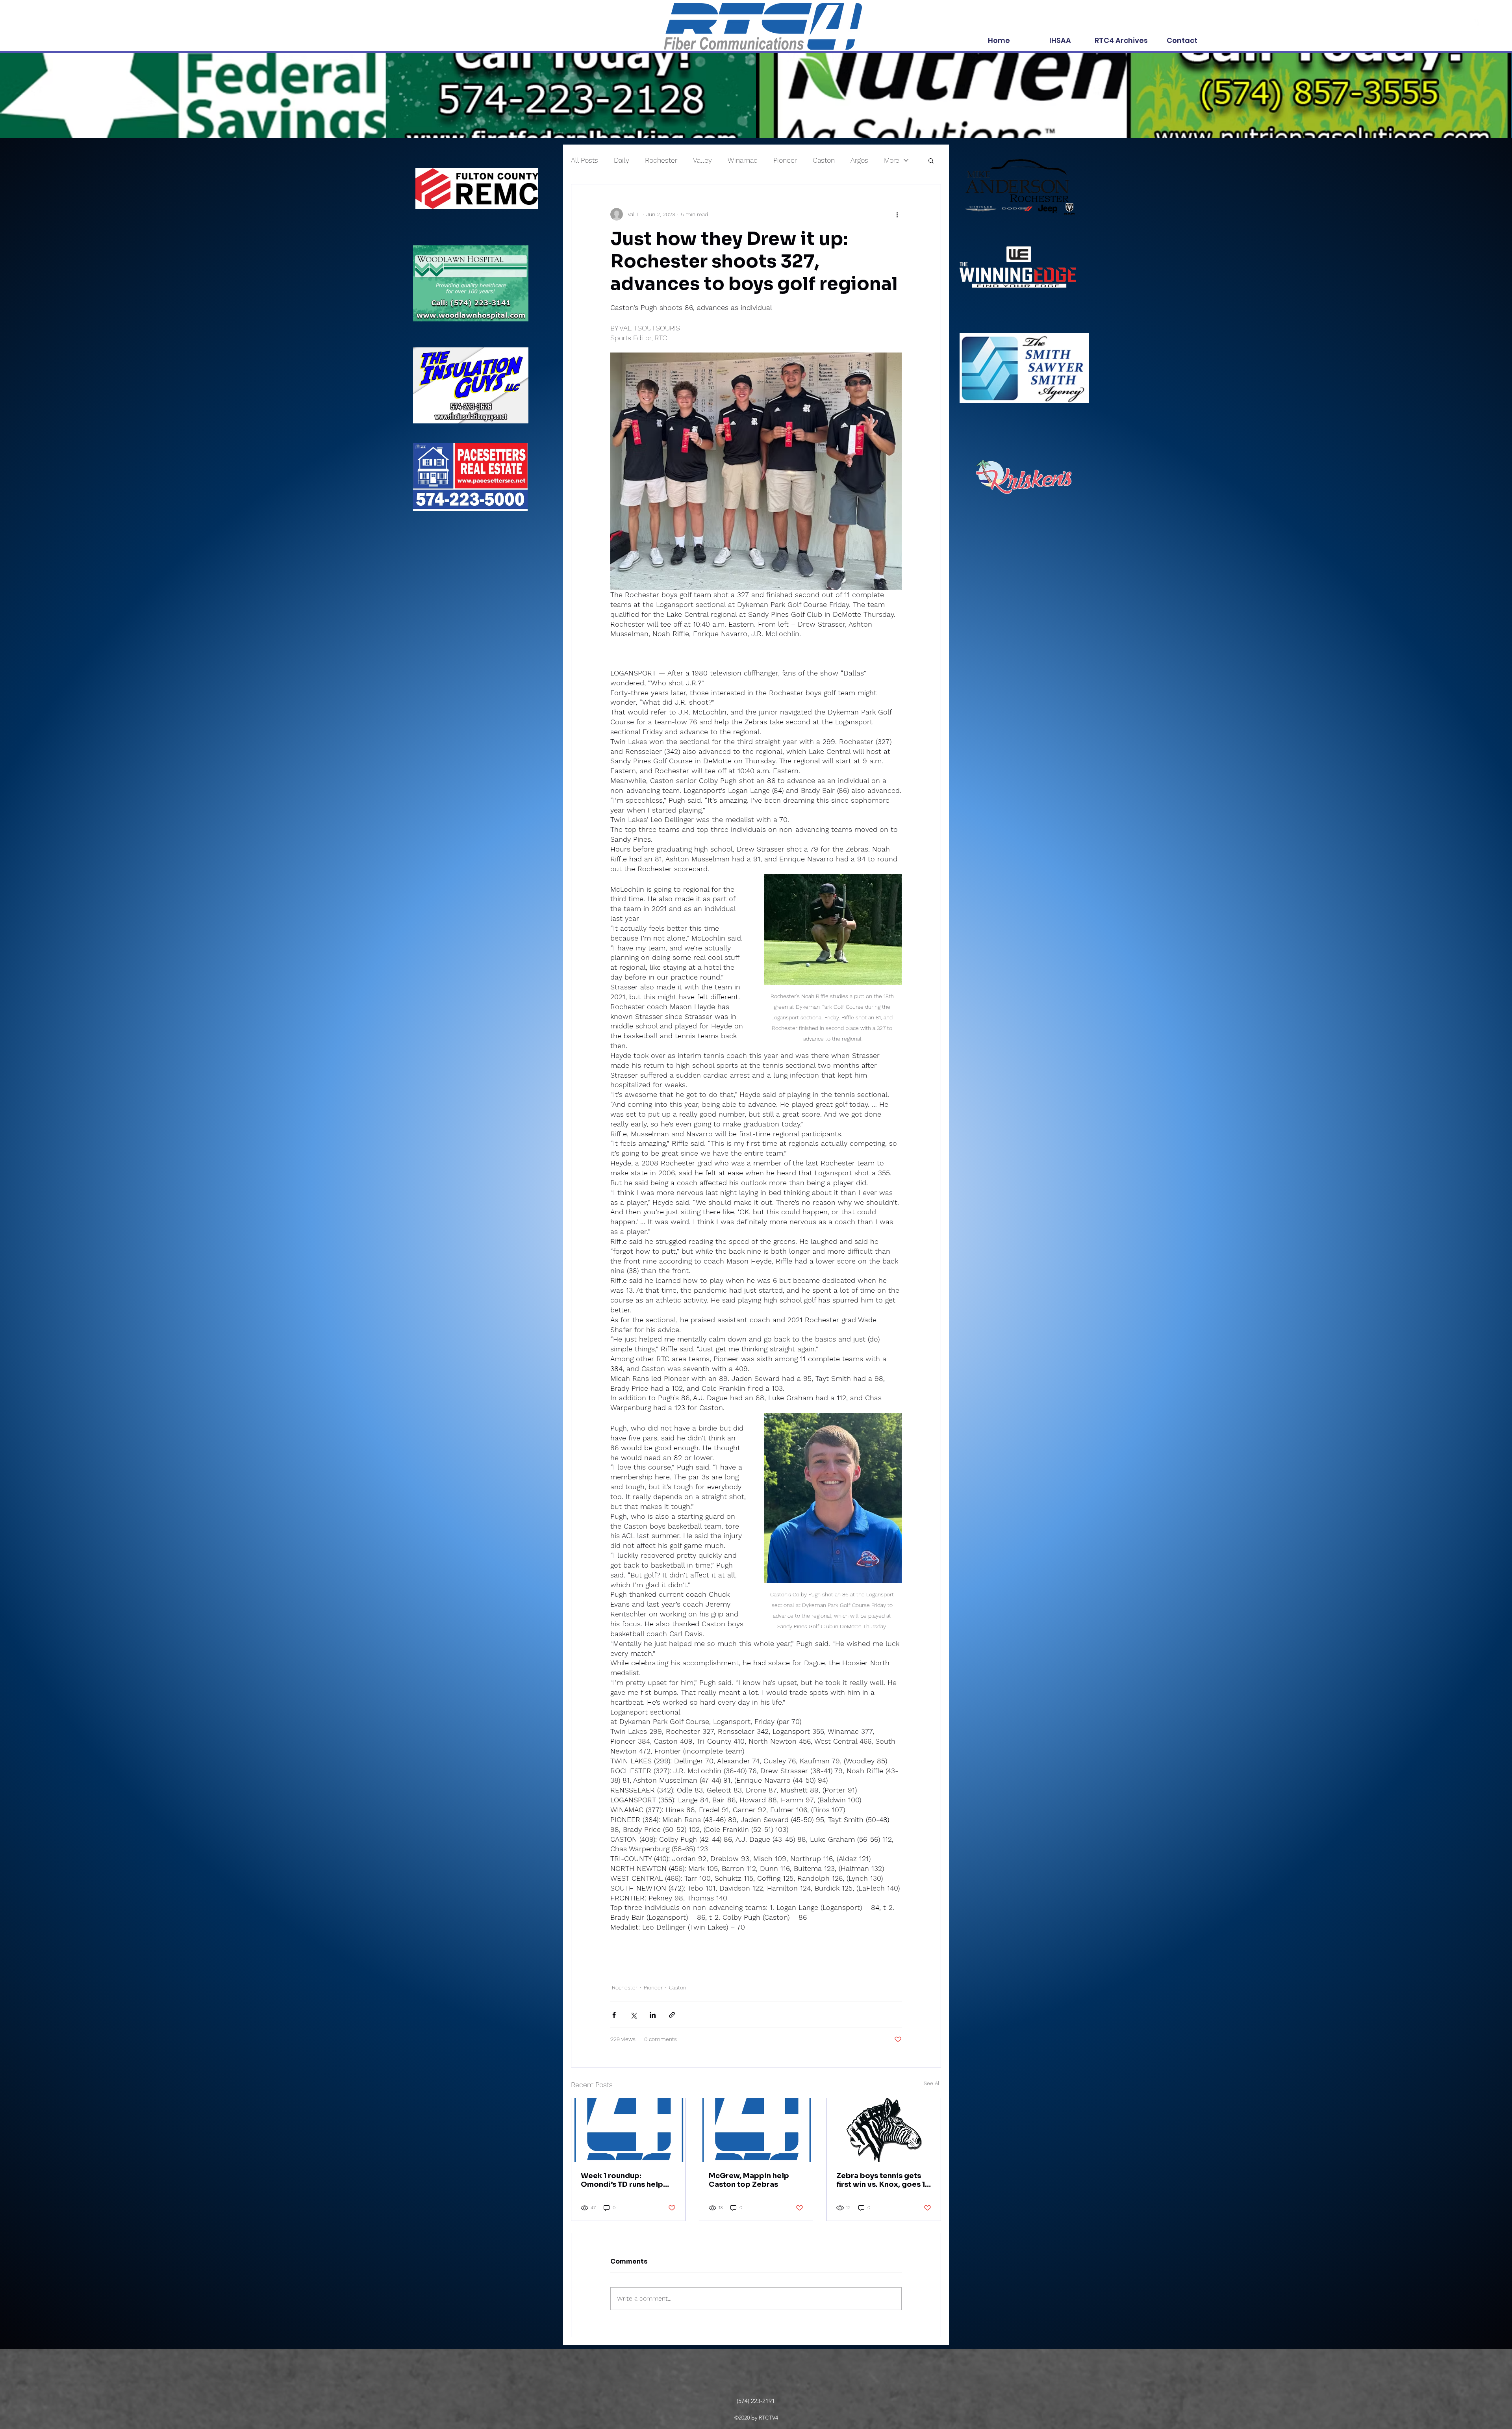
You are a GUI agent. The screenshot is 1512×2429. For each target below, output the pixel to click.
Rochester (661, 160)
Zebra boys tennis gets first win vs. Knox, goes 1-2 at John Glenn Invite (883, 2180)
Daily (622, 160)
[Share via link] (672, 2015)
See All (932, 2083)
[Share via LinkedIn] (653, 2015)
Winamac (743, 160)
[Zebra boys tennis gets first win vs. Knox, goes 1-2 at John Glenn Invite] (884, 2130)
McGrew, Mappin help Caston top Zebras (749, 2180)
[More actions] (897, 214)
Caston (824, 160)
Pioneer (785, 160)
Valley (702, 160)
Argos (859, 160)
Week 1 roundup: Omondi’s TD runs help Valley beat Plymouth (622, 2180)
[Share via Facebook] (614, 2015)
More (892, 160)
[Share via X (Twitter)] (633, 2015)
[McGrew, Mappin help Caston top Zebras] (756, 2130)
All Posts (585, 160)
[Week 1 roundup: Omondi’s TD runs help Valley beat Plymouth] (628, 2130)
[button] (931, 160)
